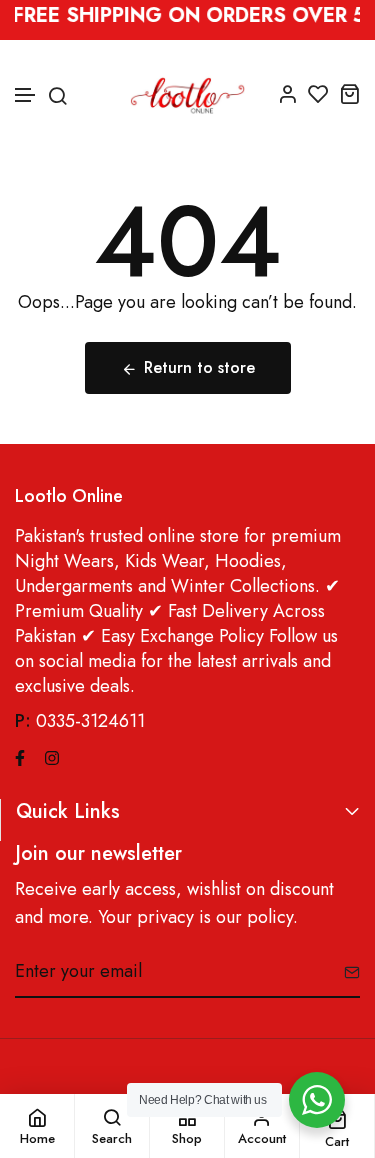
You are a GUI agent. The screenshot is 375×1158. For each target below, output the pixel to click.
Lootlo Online (69, 496)
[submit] (344, 972)
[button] (26, 95)
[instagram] (52, 756)
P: (23, 721)
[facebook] (20, 756)
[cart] (349, 93)
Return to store (199, 367)
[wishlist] (318, 93)
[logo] (187, 93)
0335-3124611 (90, 721)
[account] (287, 93)
